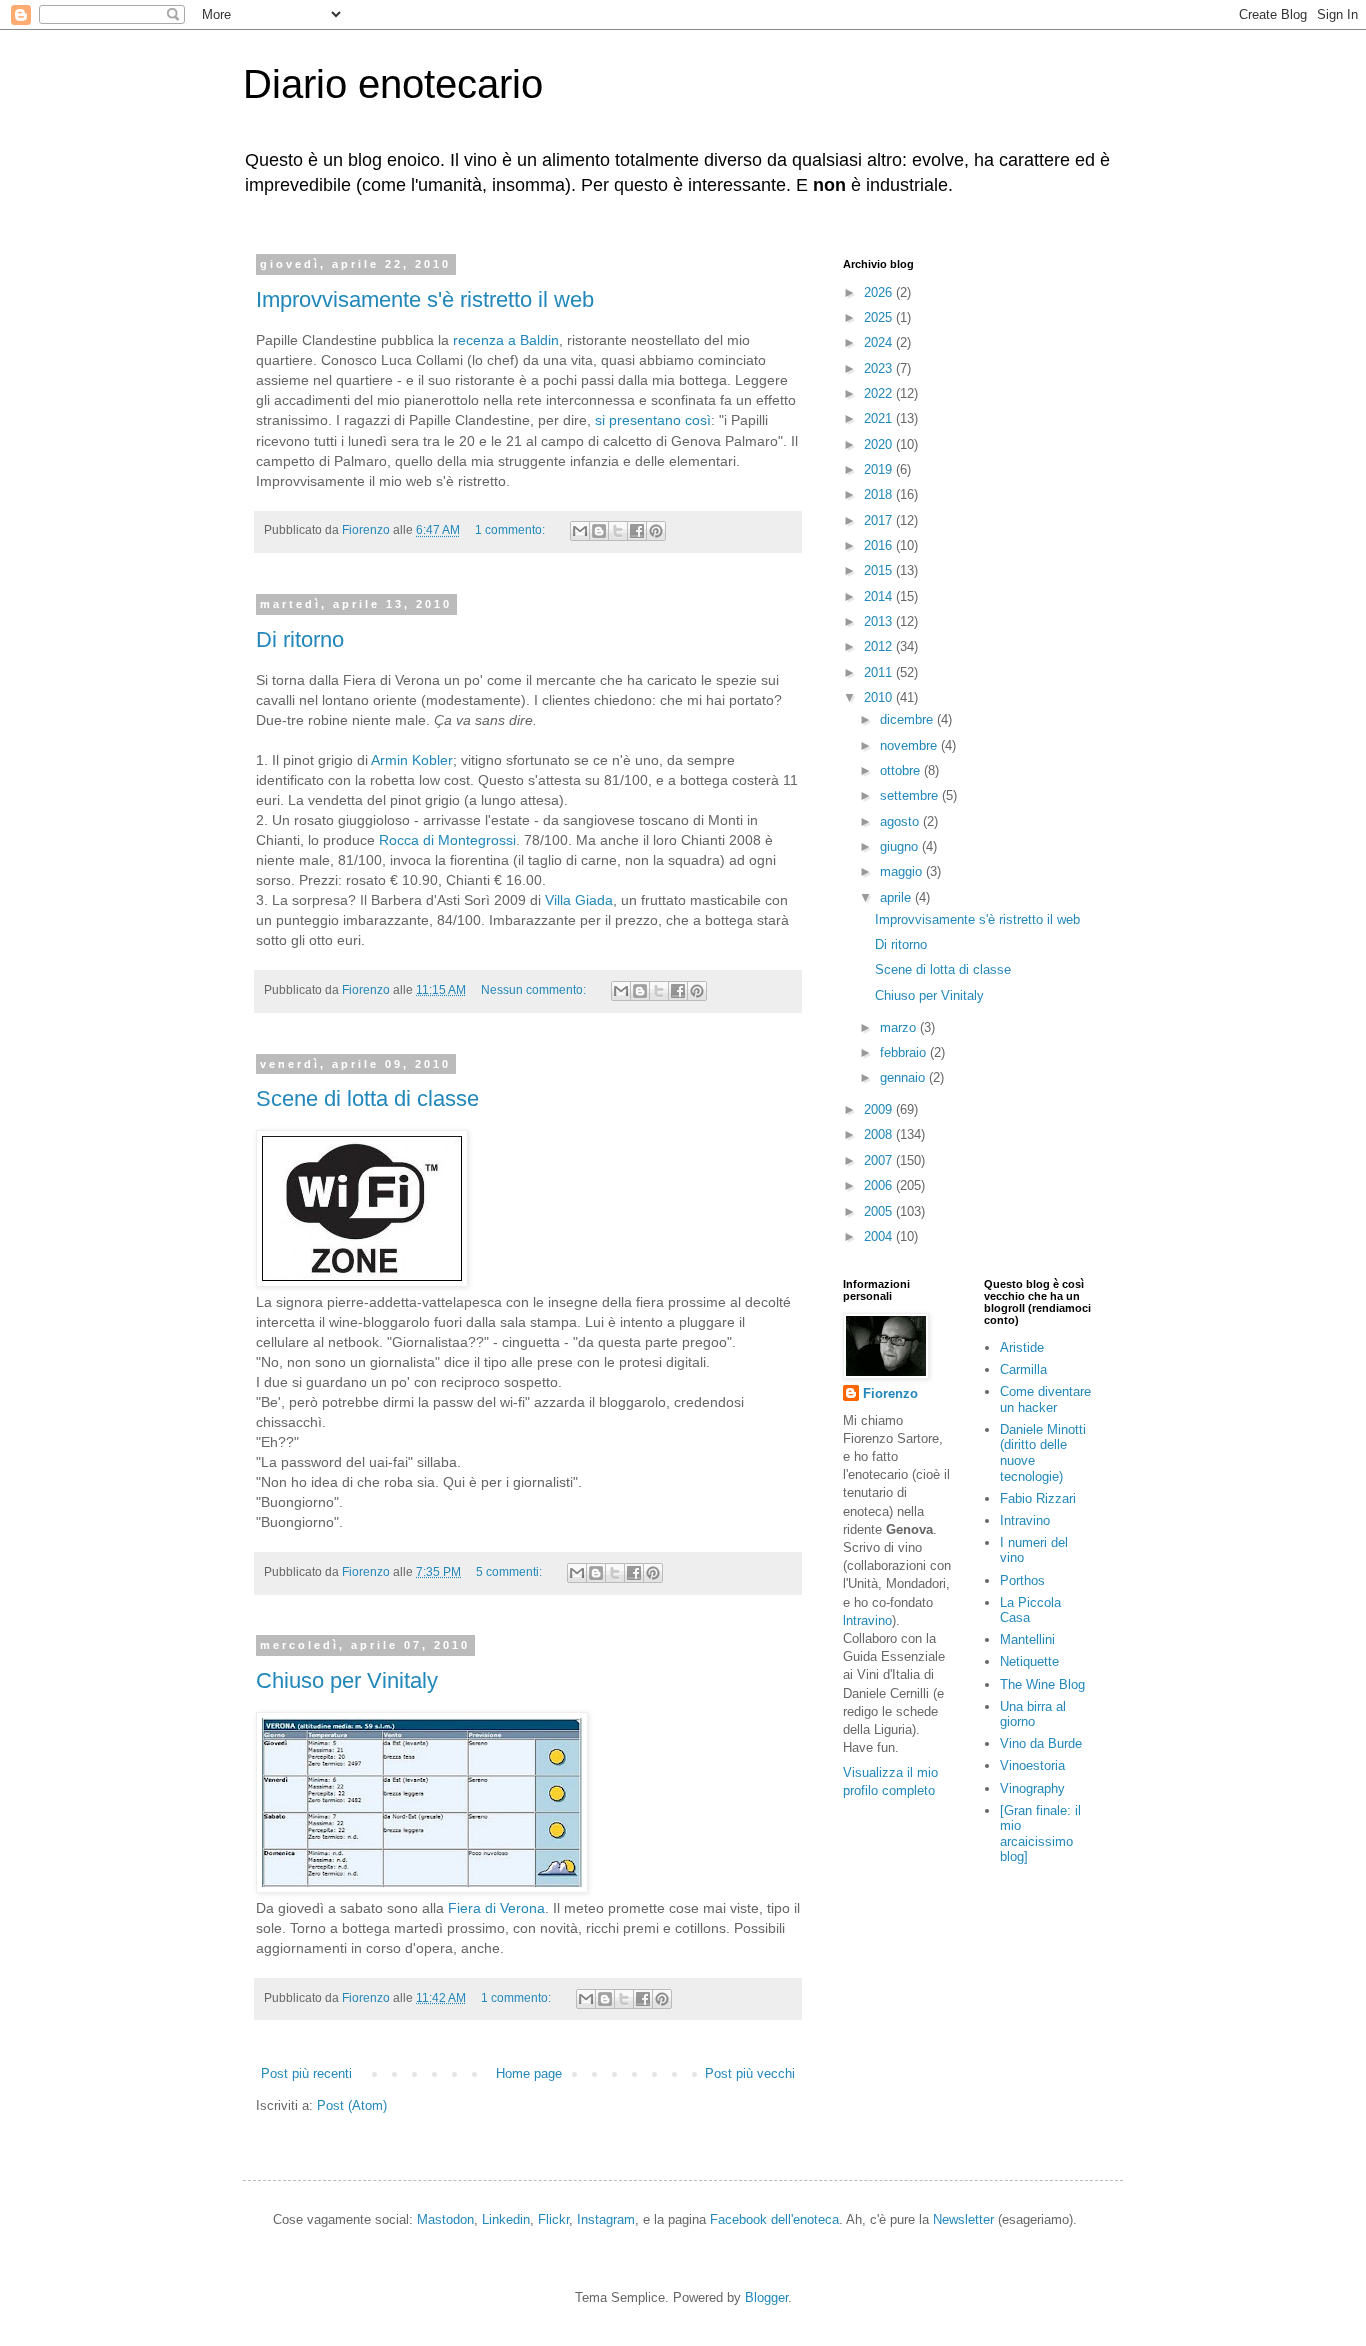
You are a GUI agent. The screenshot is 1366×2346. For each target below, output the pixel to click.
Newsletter (963, 2219)
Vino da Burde (1041, 1743)
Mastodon (445, 2219)
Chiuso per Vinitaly (347, 1680)
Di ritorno (300, 639)
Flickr (553, 2219)
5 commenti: (510, 1571)
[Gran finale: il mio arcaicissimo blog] (1040, 1834)
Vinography (1032, 1788)
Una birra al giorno (1033, 1714)
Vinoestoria (1032, 1765)
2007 (880, 1160)
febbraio (905, 1052)
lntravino (867, 1620)
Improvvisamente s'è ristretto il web (425, 299)
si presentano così (653, 420)
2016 (880, 545)
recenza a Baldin (506, 340)
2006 (880, 1185)
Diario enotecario (393, 84)
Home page (529, 2073)
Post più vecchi (750, 2073)
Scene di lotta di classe (367, 1098)
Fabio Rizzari (1038, 1498)
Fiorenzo (890, 1393)
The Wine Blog (1042, 1684)
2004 (880, 1236)
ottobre (902, 770)
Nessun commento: (535, 989)
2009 (880, 1109)
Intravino (1025, 1520)
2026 (880, 292)
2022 (880, 393)
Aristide (1022, 1347)
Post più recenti (306, 2073)
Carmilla (1023, 1369)
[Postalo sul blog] (599, 531)
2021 (880, 418)
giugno (901, 846)
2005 (880, 1211)
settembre (911, 795)
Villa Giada (579, 900)
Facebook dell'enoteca (774, 2219)
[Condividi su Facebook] (637, 531)
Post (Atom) (352, 2105)
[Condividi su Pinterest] (656, 531)
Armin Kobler (412, 760)
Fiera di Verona (496, 1908)
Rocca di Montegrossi (447, 840)
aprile (897, 897)
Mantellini (1027, 1639)
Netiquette (1029, 1661)
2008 (880, 1134)
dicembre (908, 719)
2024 (880, 342)
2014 (880, 596)
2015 (880, 570)
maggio (903, 871)
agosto (901, 821)
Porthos (1022, 1580)
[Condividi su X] (618, 531)
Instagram (606, 2219)
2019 (880, 469)
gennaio (904, 1077)
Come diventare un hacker (1045, 1399)
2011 (880, 672)
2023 (880, 368)
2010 (880, 697)
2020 (880, 444)
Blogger (766, 2297)
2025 (880, 317)
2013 (880, 621)
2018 (880, 494)
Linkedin (506, 2219)
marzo (900, 1027)
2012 (880, 646)
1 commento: (511, 529)
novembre (910, 745)
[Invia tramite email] (580, 531)
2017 (880, 520)
